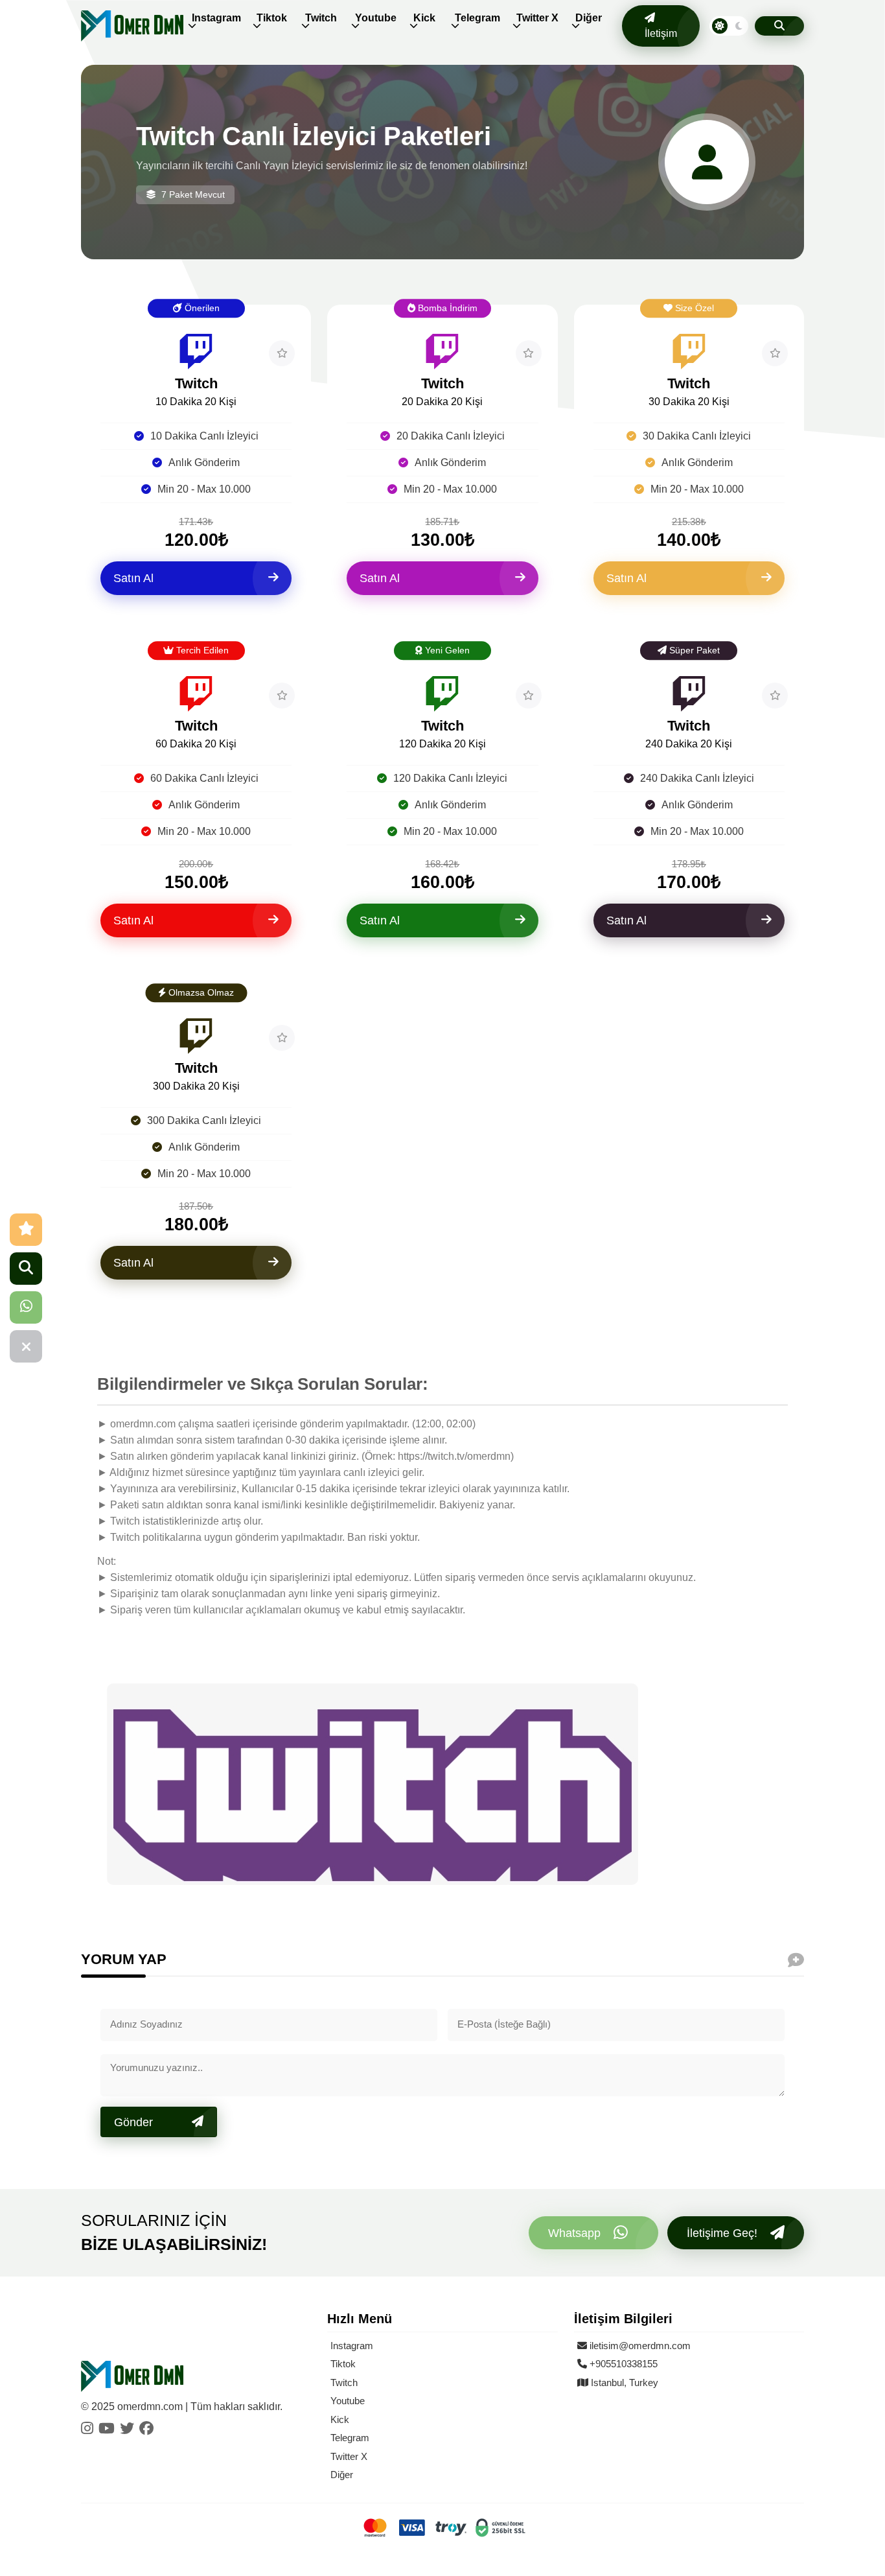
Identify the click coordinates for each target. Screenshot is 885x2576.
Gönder (133, 2122)
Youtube (376, 18)
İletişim (661, 33)
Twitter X (537, 18)
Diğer (589, 18)
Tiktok (272, 18)
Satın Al (133, 578)
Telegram (477, 18)
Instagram (216, 18)
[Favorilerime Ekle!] (282, 353)
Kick (424, 18)
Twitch (321, 18)
